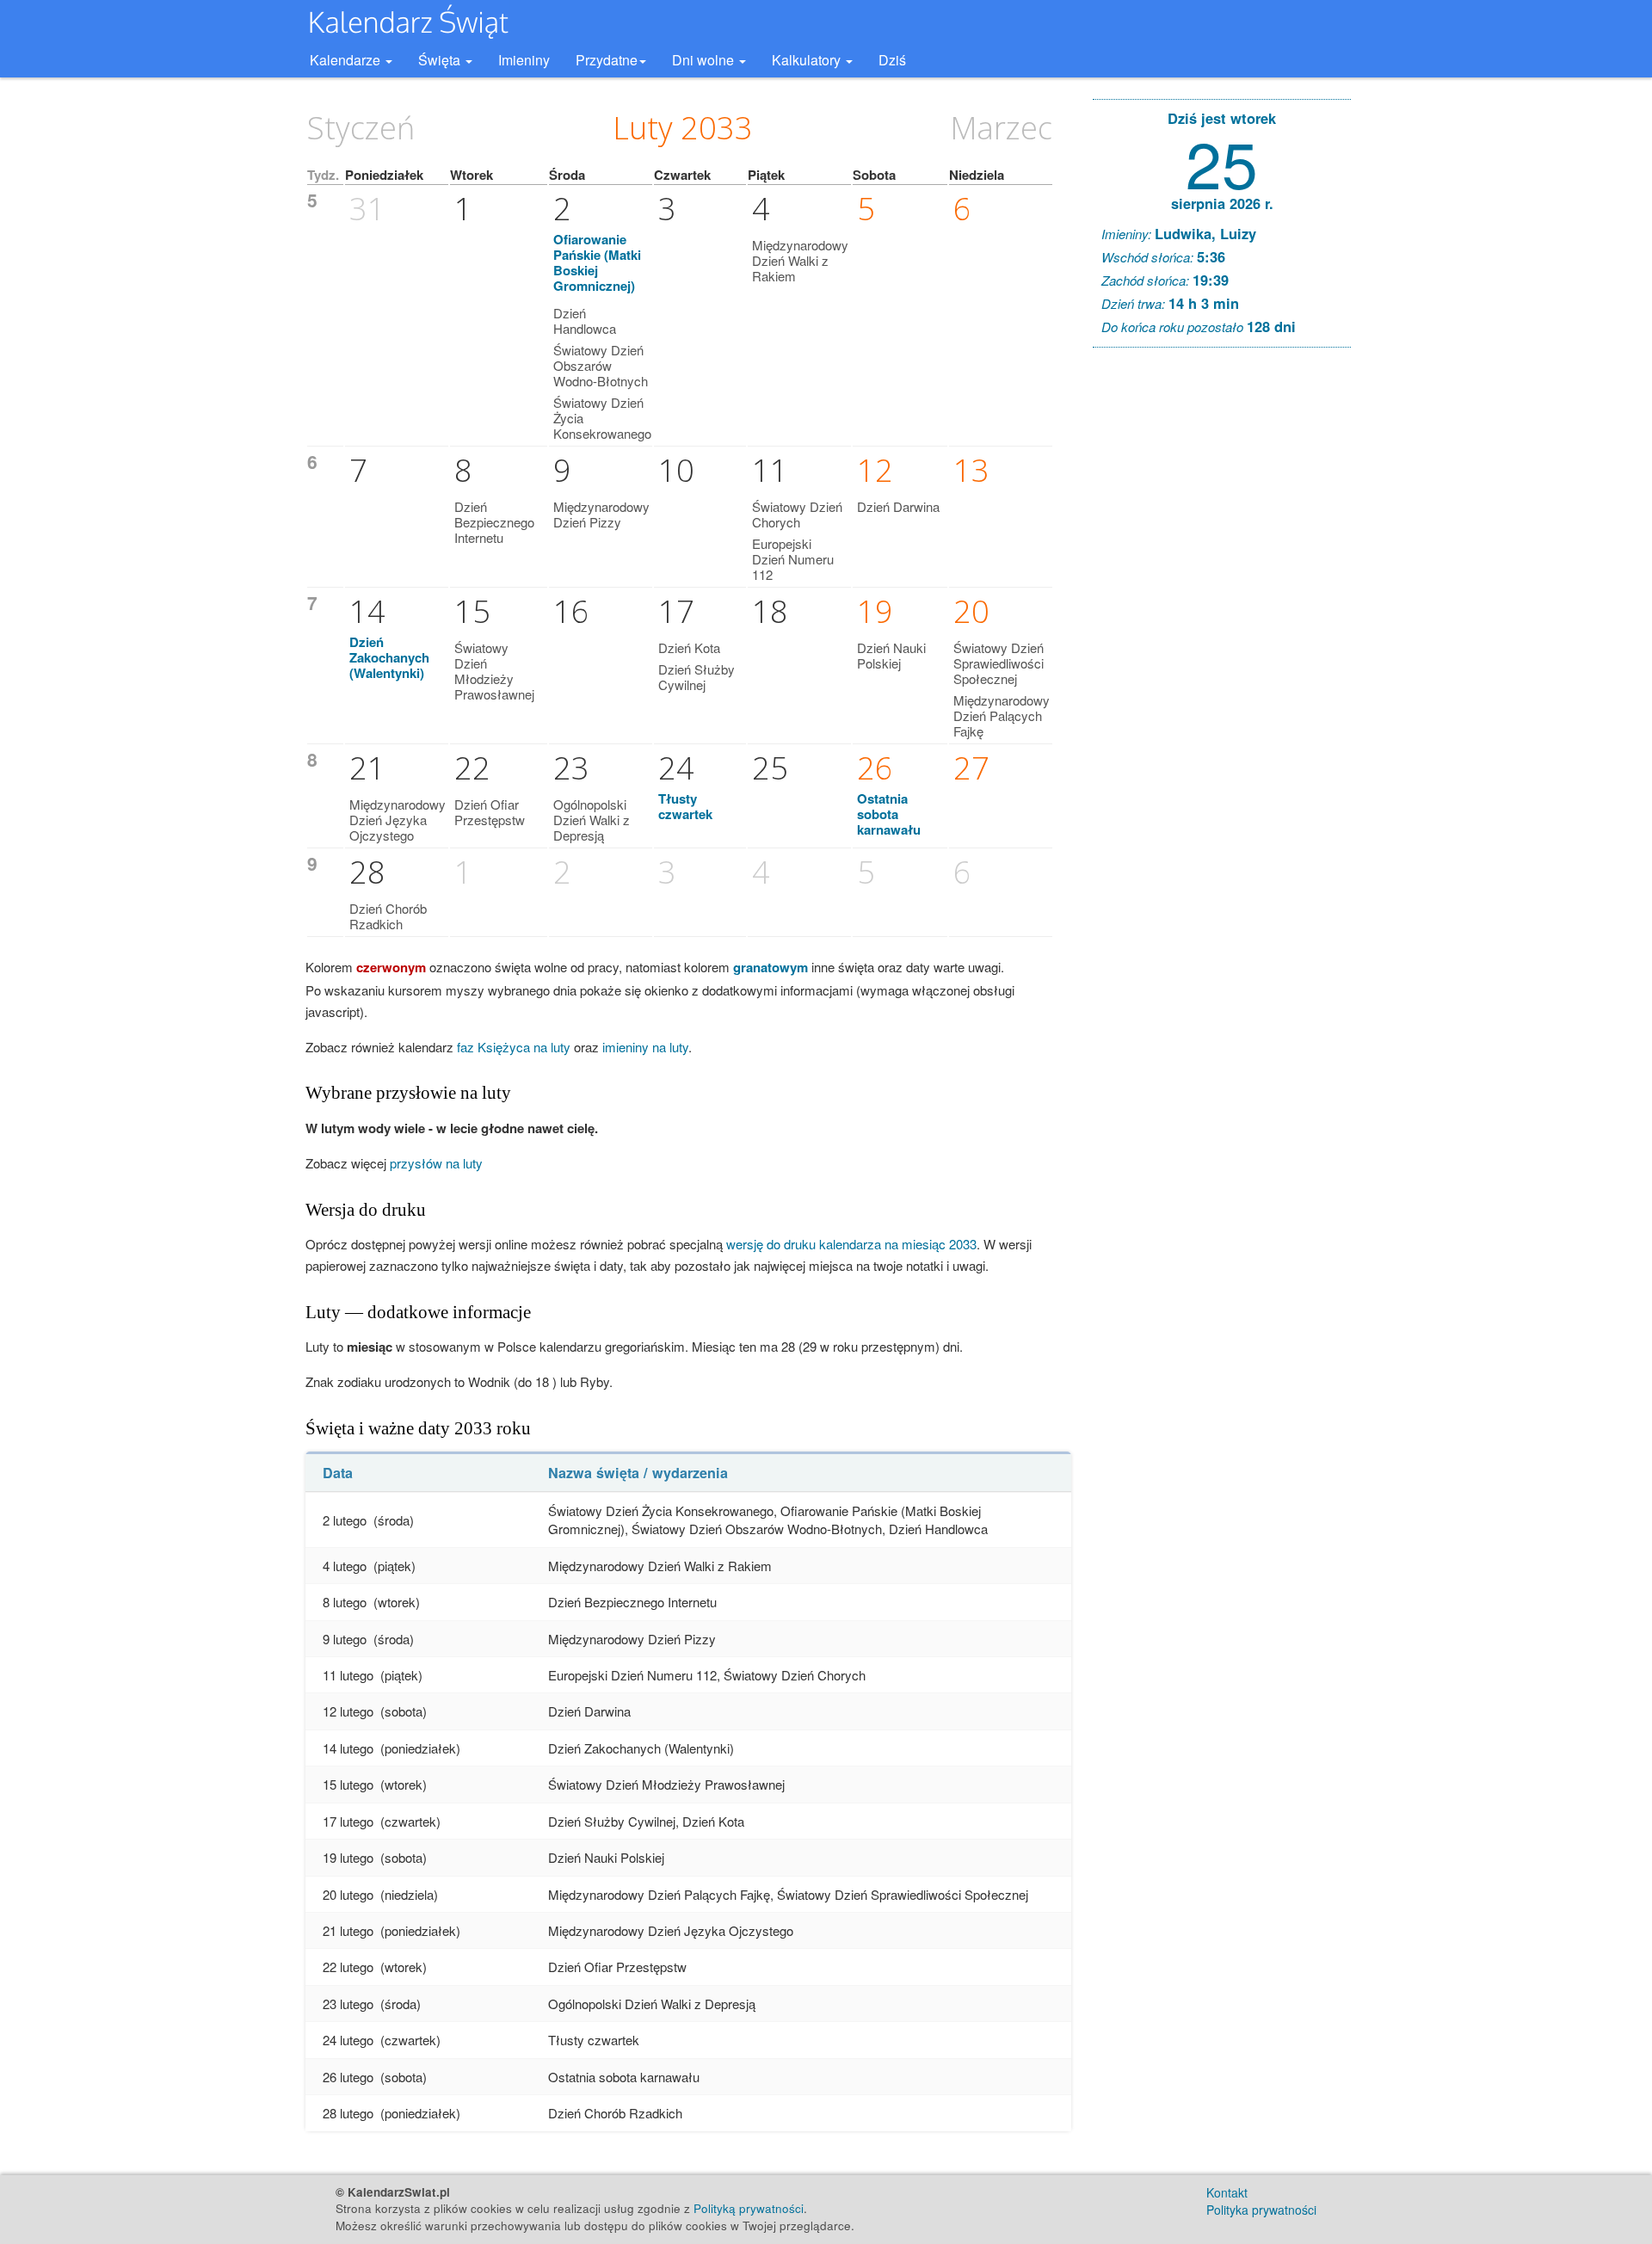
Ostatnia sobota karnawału (889, 814)
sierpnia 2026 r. (1222, 203)
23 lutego (348, 2004)
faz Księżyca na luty (514, 1047)
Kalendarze (347, 60)
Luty (643, 128)
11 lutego (348, 1675)
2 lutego (345, 1520)
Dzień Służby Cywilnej (697, 677)
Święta (441, 60)
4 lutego (345, 1566)
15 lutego (348, 1784)
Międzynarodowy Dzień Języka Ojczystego (398, 820)
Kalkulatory (808, 60)
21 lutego (348, 1930)
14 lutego (348, 1748)
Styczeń (361, 128)
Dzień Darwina (898, 506)
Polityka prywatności (1261, 2210)
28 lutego (348, 2113)
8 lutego (345, 1602)
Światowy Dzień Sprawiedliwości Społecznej (999, 663)
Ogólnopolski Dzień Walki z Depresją (592, 820)
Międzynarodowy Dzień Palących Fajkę (1002, 715)
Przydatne (607, 60)
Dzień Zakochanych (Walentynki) (389, 657)
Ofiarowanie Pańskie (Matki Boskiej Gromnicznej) (597, 262)
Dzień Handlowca (585, 321)
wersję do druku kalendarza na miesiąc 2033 (851, 1244)
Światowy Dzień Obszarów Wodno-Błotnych (601, 365)
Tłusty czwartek (685, 806)
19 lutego (348, 1857)
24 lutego (348, 2040)
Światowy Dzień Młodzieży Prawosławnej (494, 671)
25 (1222, 161)
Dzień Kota (689, 647)
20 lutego (348, 1894)
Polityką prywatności (749, 2208)
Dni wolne (705, 60)
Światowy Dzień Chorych (797, 514)
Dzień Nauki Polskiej (891, 655)
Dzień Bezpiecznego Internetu (494, 522)
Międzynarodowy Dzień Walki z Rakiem (800, 260)
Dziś (892, 60)
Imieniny (524, 60)
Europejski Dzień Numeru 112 (793, 559)
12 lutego (348, 1711)
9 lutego (345, 1639)
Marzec (1001, 128)
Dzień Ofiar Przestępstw (490, 812)
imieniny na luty (645, 1047)
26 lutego (348, 2077)
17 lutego (348, 1821)
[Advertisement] (1222, 623)
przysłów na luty (436, 1163)
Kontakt (1227, 2192)
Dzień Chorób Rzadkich (388, 916)
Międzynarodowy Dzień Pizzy (601, 514)
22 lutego (348, 1967)
